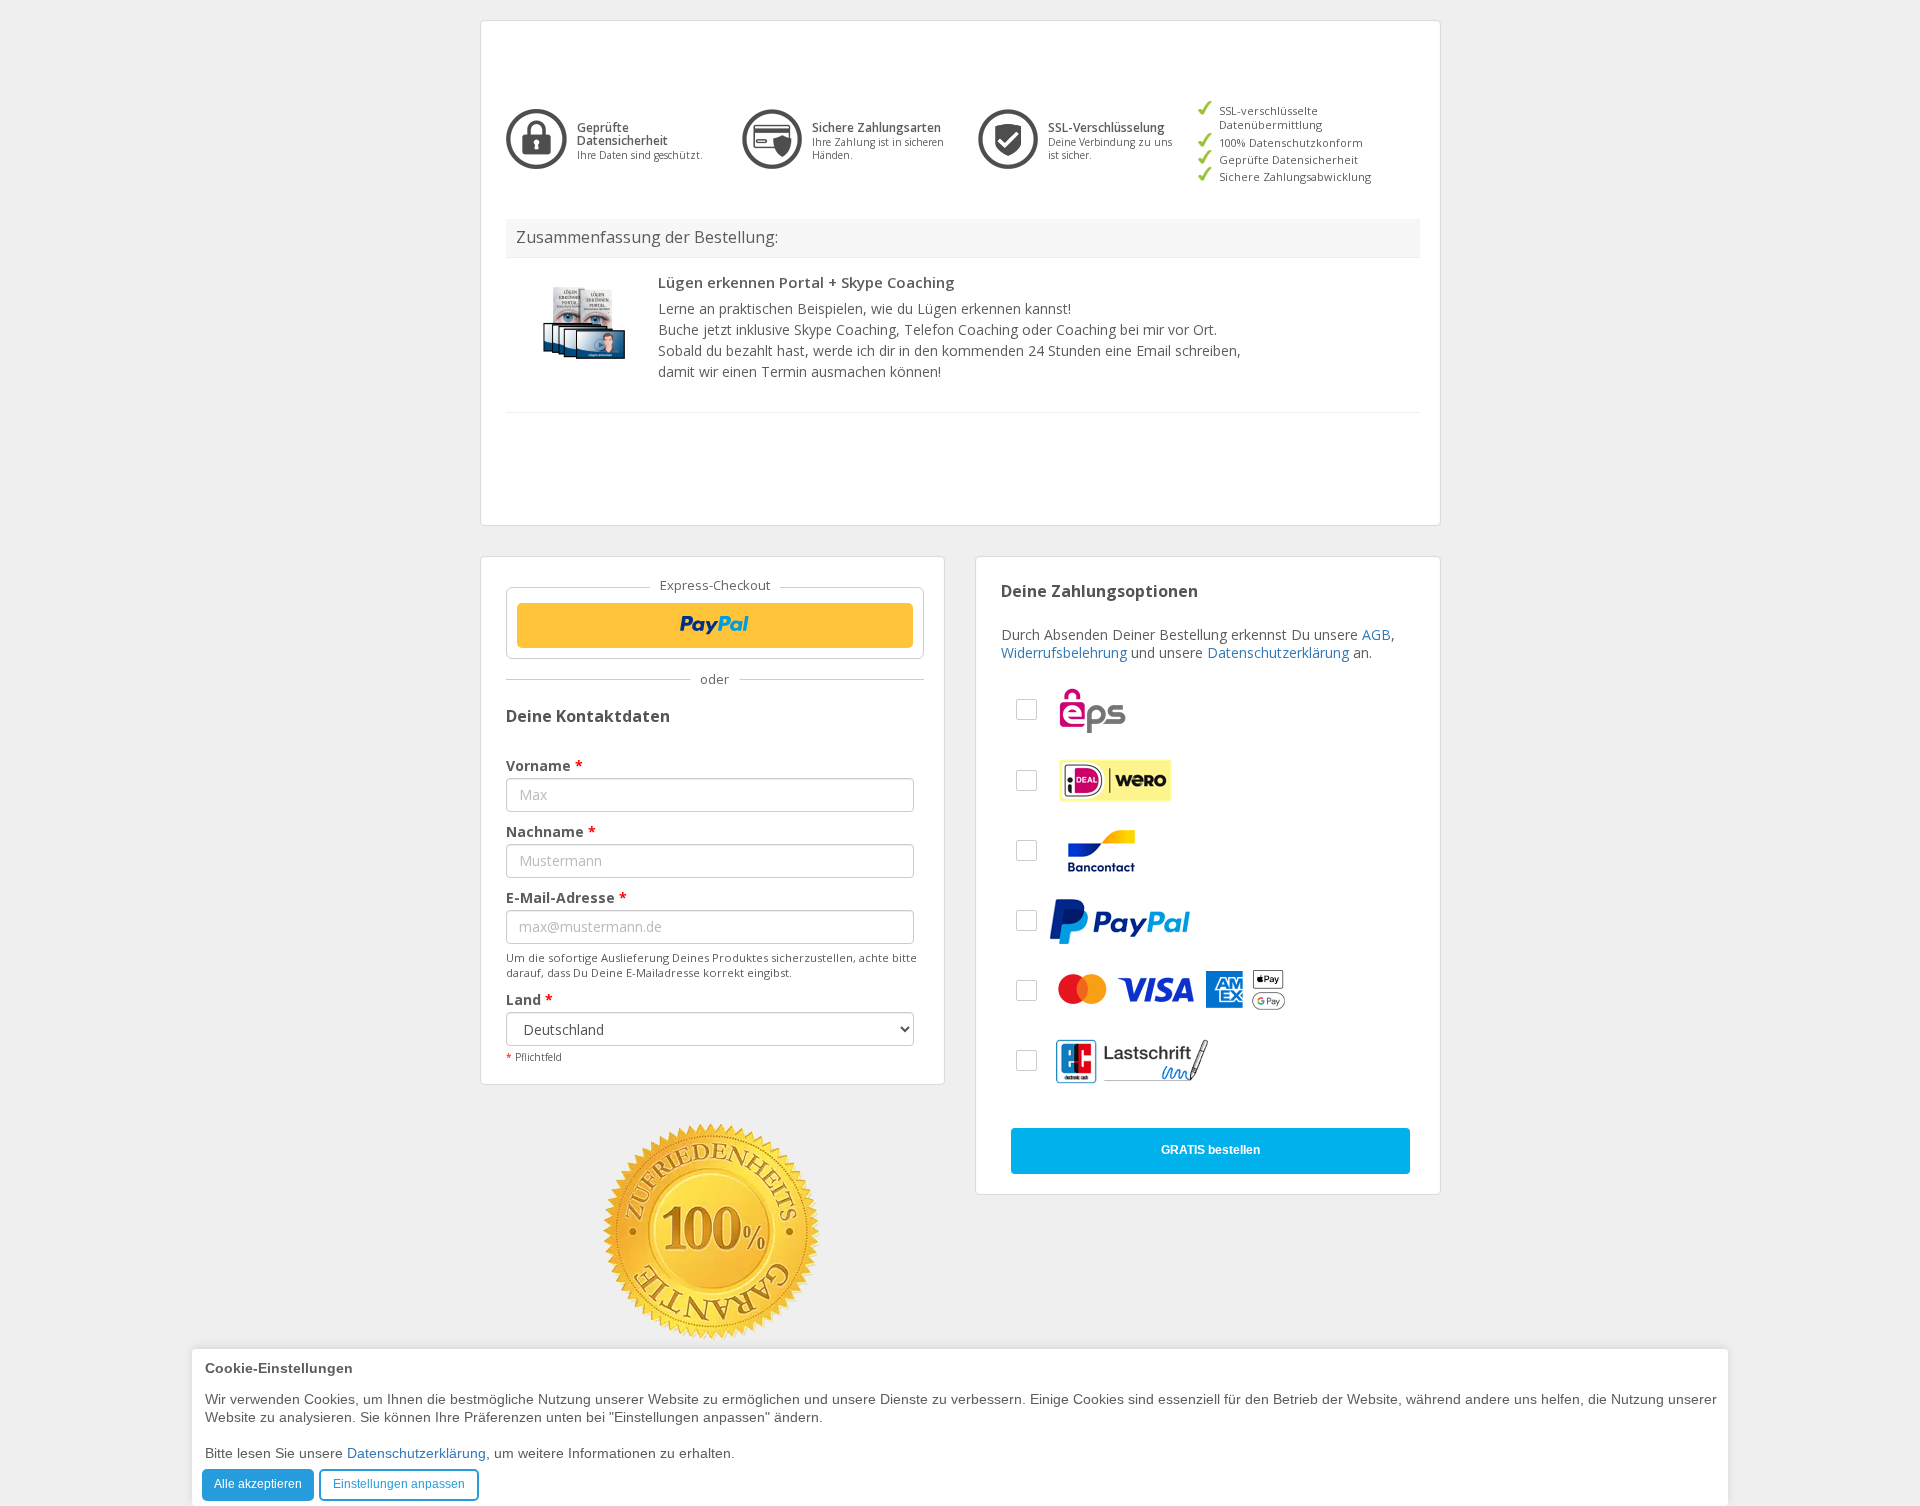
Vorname (544, 765)
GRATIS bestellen (1210, 1150)
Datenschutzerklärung (1278, 652)
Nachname (551, 831)
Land (529, 999)
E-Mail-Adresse (566, 897)
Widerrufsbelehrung (1064, 652)
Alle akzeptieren (258, 1484)
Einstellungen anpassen (399, 1484)
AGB (1376, 634)
